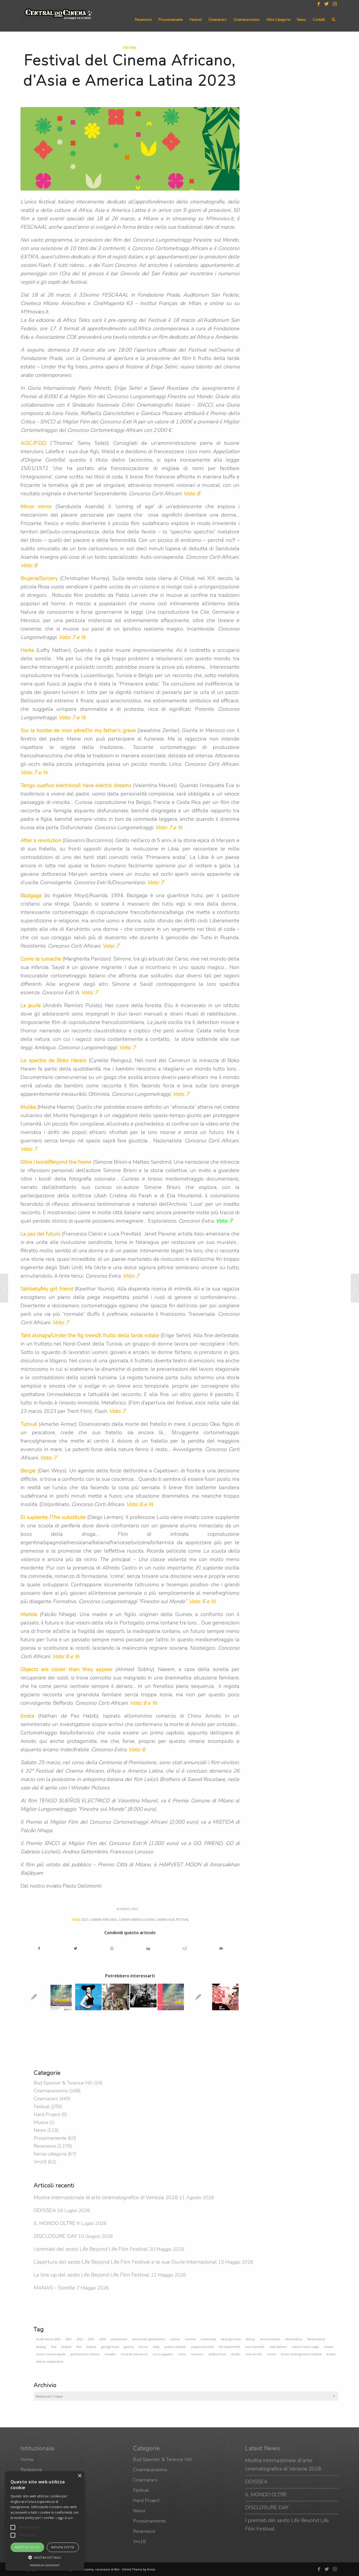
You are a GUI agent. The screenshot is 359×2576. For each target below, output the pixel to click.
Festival (130, 47)
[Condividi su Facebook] (39, 1949)
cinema (190, 2339)
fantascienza (316, 2339)
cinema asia (165, 1919)
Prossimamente (50, 2138)
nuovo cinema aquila (51, 2354)
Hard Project (47, 2114)
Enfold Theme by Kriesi (139, 2569)
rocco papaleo (163, 2354)
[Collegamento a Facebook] (319, 4)
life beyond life (230, 2347)
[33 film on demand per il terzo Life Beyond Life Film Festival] (34, 1997)
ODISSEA (45, 2210)
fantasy (41, 2347)
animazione (119, 2339)
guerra (129, 2347)
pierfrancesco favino (85, 2354)
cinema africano (104, 1919)
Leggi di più (64, 2518)
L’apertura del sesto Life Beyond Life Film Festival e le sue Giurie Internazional (125, 2262)
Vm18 (40, 2162)
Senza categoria (50, 2154)
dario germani (231, 2339)
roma (182, 2354)
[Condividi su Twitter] (76, 1949)
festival (183, 1919)
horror (143, 2347)
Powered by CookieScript (45, 2565)
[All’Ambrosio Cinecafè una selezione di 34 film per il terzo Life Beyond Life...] (4, 1288)
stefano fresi (217, 2354)
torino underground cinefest (301, 2354)
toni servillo (254, 2354)
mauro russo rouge (305, 2347)
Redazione (31, 2470)
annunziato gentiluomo (149, 2339)
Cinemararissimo (51, 2091)
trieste (331, 2354)
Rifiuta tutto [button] (63, 2547)
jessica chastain (175, 2347)
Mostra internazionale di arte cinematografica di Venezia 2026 (106, 2197)
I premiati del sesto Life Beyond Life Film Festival (91, 2249)
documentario (270, 2339)
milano (329, 2347)
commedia (208, 2339)
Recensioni (45, 2146)
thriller (236, 2354)
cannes (175, 2339)
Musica (41, 2122)
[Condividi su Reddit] (185, 1949)
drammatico (294, 2339)
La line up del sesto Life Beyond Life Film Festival (92, 2275)
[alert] (45, 2521)
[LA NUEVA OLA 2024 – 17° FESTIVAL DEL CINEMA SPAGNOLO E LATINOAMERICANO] (88, 1997)
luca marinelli (255, 2347)
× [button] (80, 2476)
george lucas (110, 2347)
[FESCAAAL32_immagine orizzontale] (130, 149)
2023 (85, 1919)
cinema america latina (137, 1919)
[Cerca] (333, 20)
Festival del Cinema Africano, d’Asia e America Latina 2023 (130, 70)
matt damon (278, 2347)
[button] (13, 2527)
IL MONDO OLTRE (55, 2223)
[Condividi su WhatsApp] (112, 1949)
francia (91, 2347)
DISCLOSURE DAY (55, 2236)
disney (250, 2339)
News (40, 2130)
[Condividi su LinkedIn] (148, 1949)
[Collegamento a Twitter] (327, 4)
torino (272, 2354)
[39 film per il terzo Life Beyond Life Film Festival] (171, 1997)
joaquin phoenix (202, 2347)
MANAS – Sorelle (54, 2288)
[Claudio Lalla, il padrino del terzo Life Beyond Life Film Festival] (198, 1997)
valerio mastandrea (50, 2361)
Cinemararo (46, 2099)
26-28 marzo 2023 (48, 2339)
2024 (102, 2339)
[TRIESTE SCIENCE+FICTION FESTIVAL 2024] (225, 1997)
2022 (80, 2339)
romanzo (197, 2354)
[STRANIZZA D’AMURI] (355, 1288)
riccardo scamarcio (134, 2354)
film (79, 2347)
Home (27, 2459)
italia (156, 2347)
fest (54, 2347)
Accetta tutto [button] (27, 2547)
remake (110, 2354)
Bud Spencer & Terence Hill (63, 2083)
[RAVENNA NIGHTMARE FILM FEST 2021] (143, 1997)
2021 (69, 2339)
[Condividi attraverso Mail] (221, 1949)
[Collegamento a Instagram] (335, 4)
